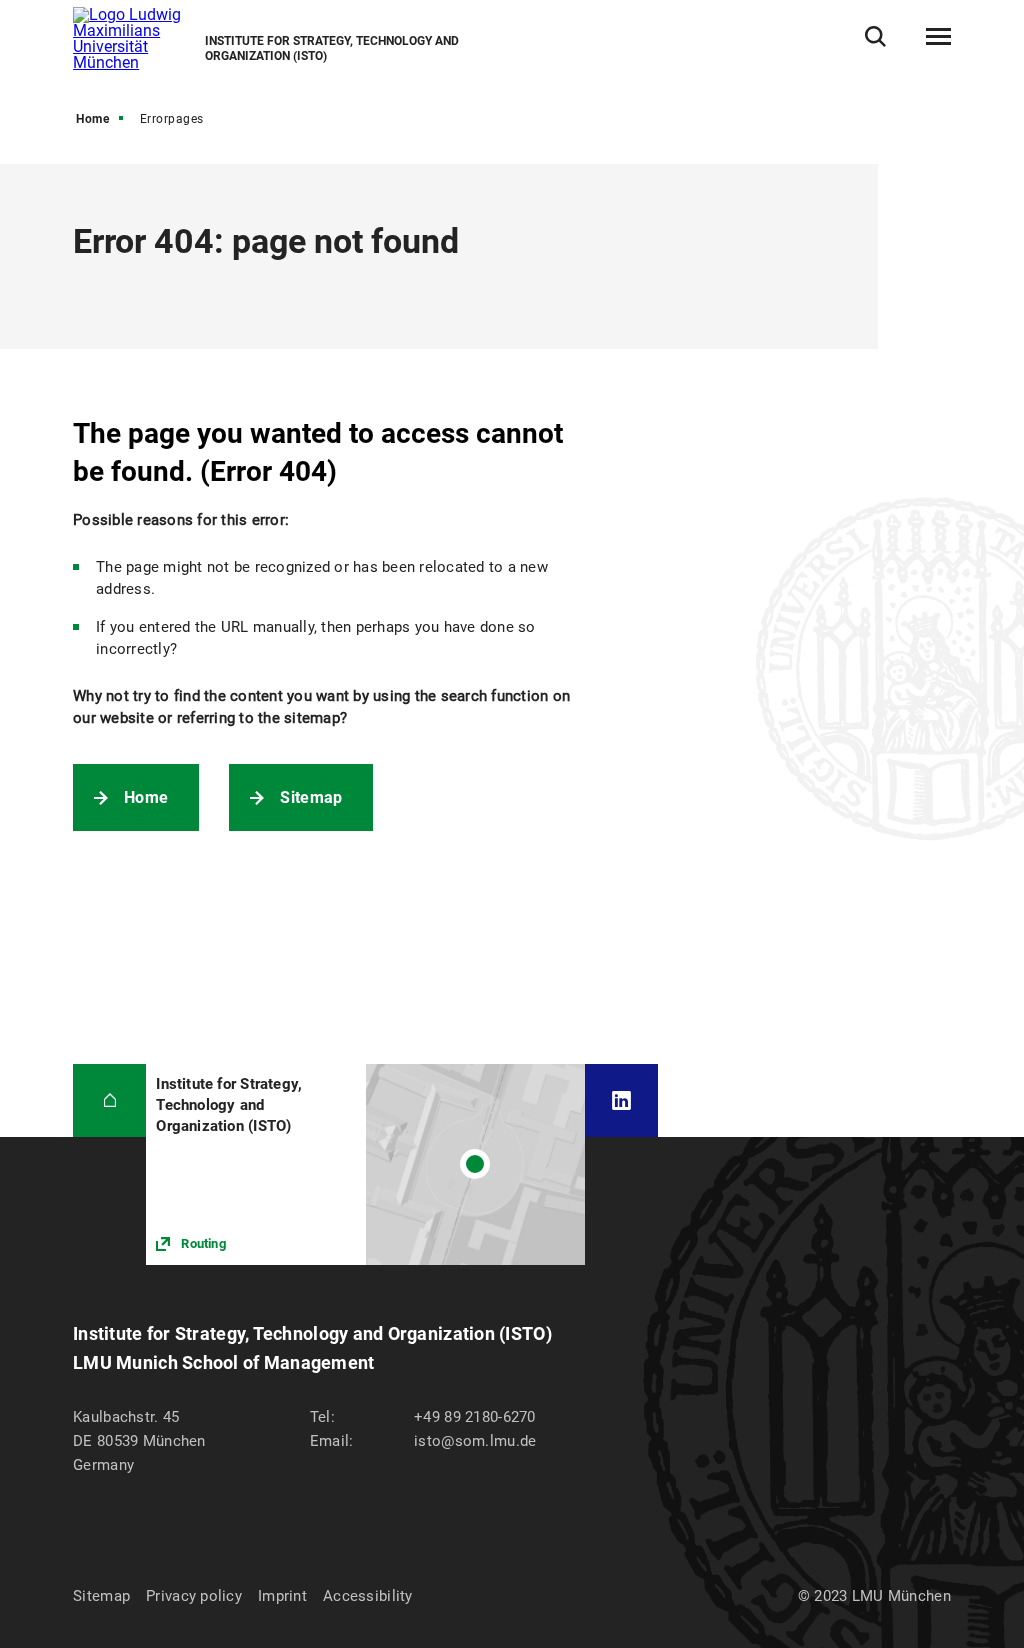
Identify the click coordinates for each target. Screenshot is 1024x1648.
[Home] (109, 1100)
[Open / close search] (875, 36)
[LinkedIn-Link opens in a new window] (621, 1100)
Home (92, 119)
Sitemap (311, 797)
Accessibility (368, 1596)
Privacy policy (194, 1596)
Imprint (282, 1596)
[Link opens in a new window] (365, 1164)
